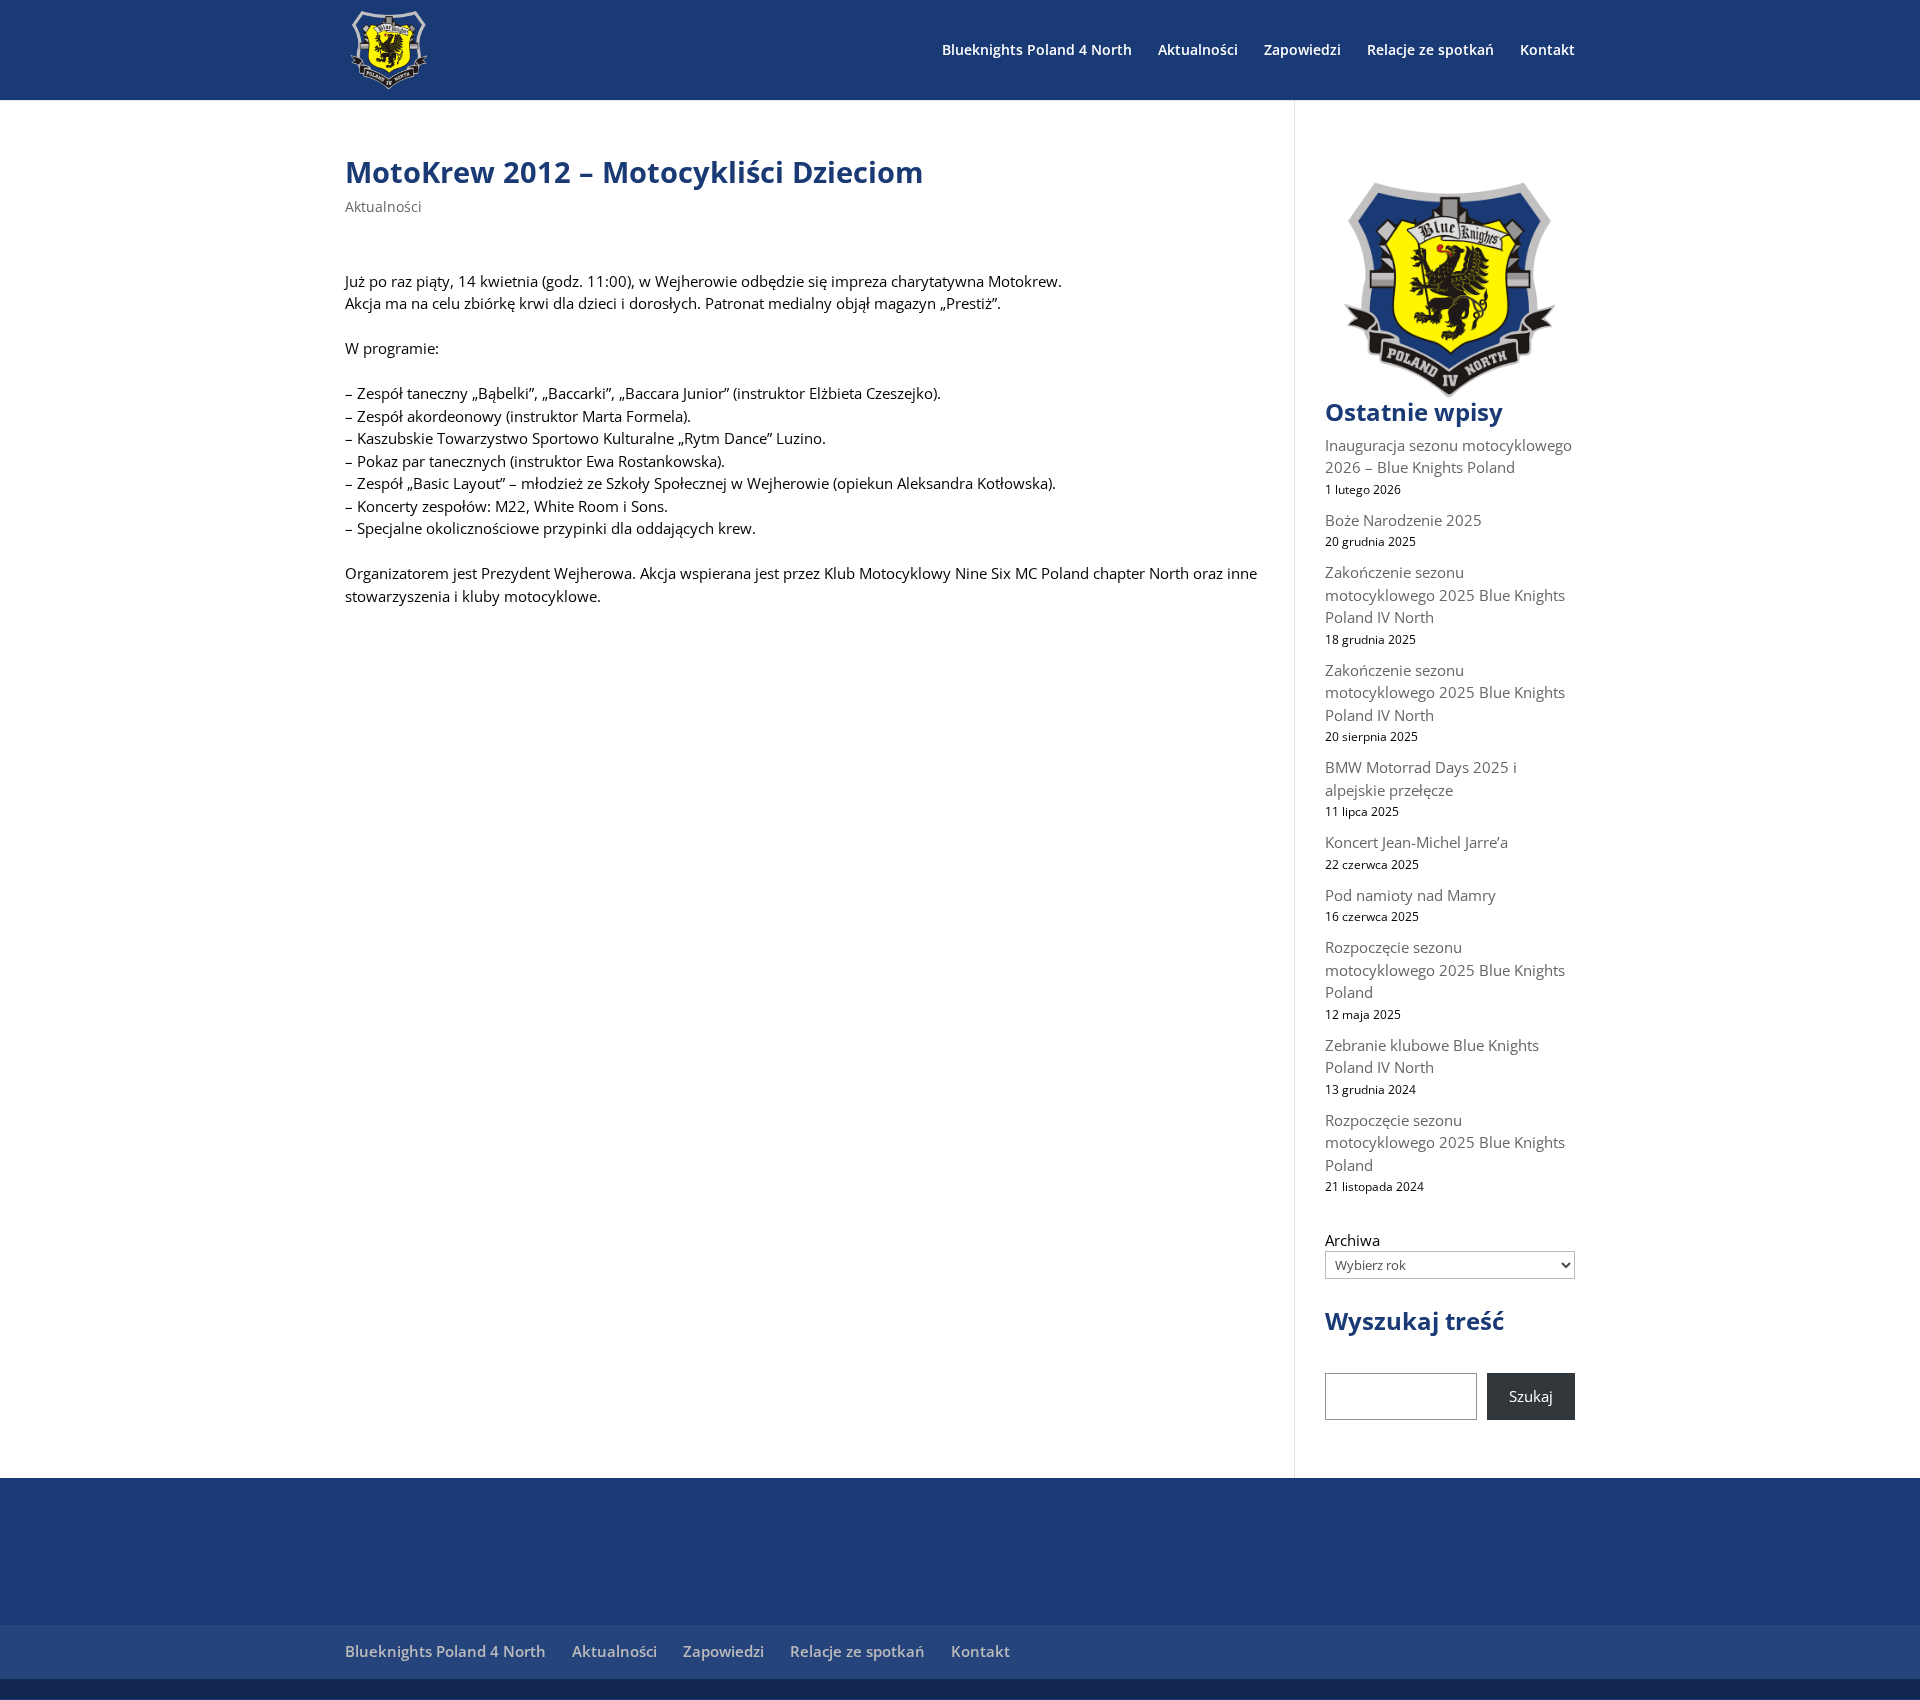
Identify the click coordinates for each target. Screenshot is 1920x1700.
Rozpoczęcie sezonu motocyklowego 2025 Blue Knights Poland (1445, 969)
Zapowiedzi (1302, 51)
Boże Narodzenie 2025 (1403, 520)
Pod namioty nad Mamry (1410, 895)
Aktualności (1198, 51)
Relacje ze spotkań (1430, 51)
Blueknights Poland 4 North (1037, 51)
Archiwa (1352, 1240)
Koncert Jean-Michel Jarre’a (1416, 842)
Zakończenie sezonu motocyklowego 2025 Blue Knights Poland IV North (1445, 594)
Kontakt (1547, 51)
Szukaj (1531, 1396)
